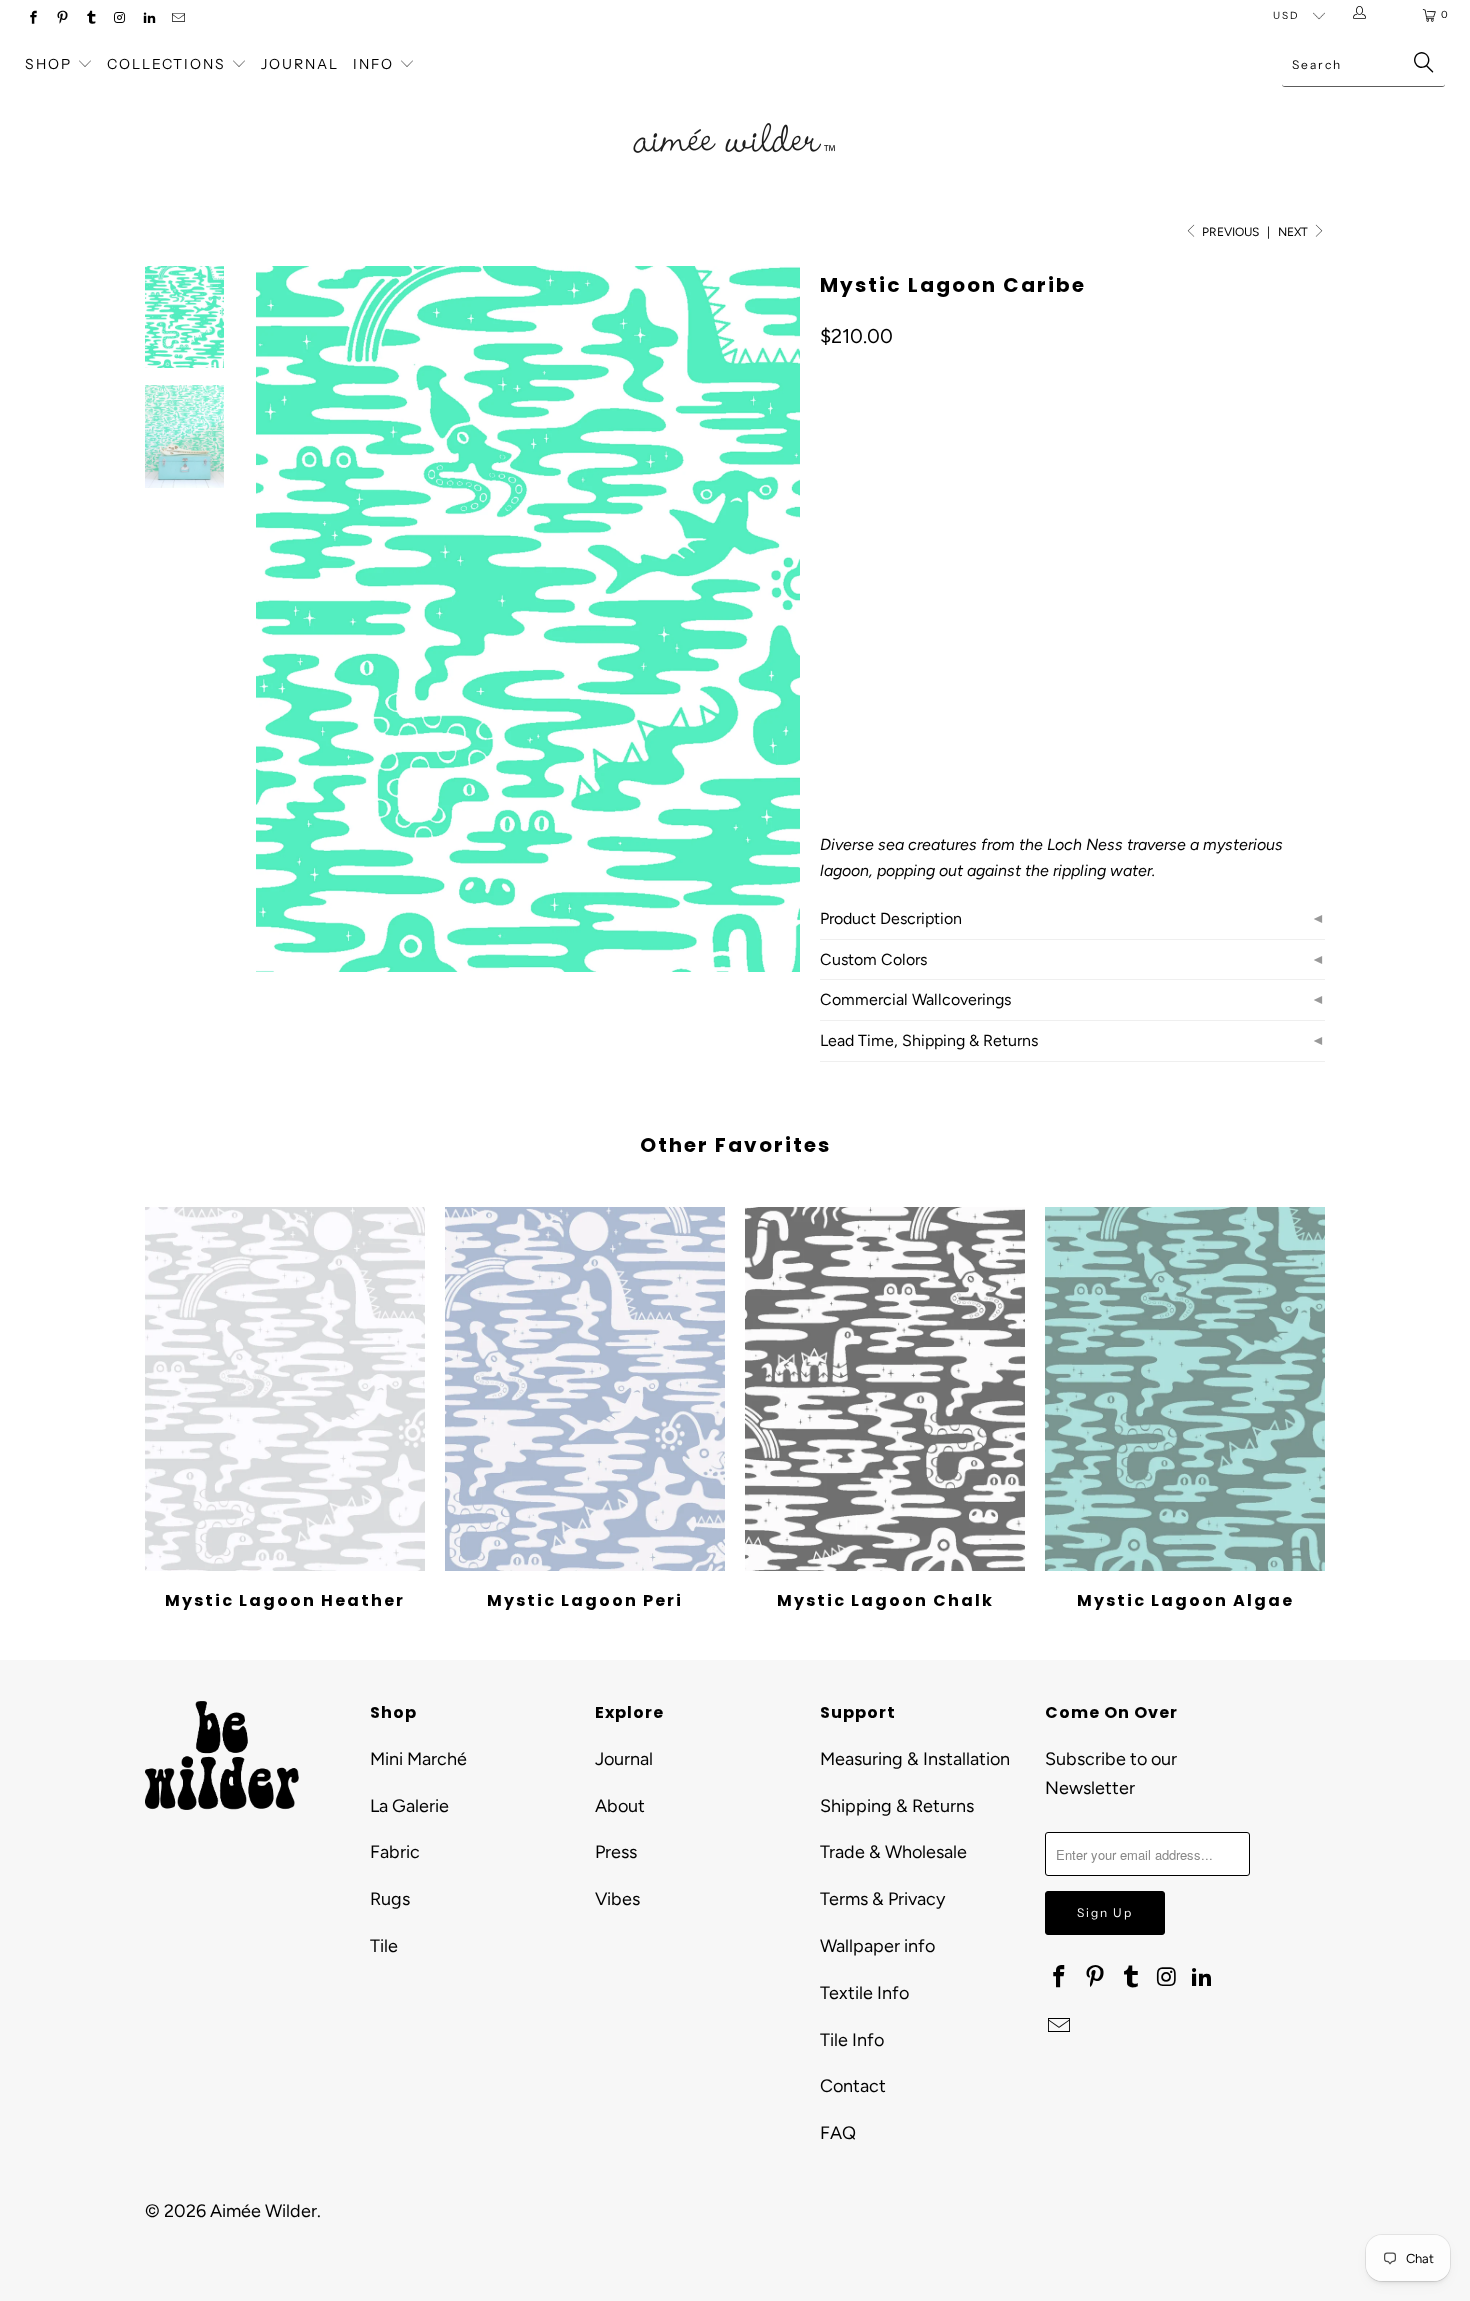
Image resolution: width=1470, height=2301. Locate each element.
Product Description (891, 918)
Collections (169, 64)
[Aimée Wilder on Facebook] (32, 19)
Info (373, 64)
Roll (847, 606)
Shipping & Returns (897, 1806)
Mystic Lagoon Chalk (885, 1389)
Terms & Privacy (882, 1899)
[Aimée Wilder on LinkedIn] (148, 19)
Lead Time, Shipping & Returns (929, 1040)
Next (1294, 232)
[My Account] (1363, 15)
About (620, 1806)
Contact (853, 2086)
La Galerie (409, 1806)
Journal (300, 64)
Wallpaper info (877, 1946)
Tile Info (852, 2040)
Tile (384, 1946)
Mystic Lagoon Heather (285, 1389)
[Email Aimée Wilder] (177, 19)
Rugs (390, 1899)
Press (616, 1852)
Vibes (617, 1899)
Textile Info (864, 1993)
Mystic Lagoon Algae (1185, 1389)
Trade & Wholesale (893, 1852)
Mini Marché (418, 1759)
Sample (989, 606)
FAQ (838, 2133)
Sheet (913, 606)
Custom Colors (873, 959)
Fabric (395, 1852)
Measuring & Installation (915, 1759)
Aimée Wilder (263, 2211)
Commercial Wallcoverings (915, 999)
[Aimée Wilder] (734, 115)
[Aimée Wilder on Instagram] (119, 19)
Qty (831, 664)
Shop (48, 64)
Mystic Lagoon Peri (585, 1389)
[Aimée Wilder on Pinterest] (61, 19)
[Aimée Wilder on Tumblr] (90, 19)
